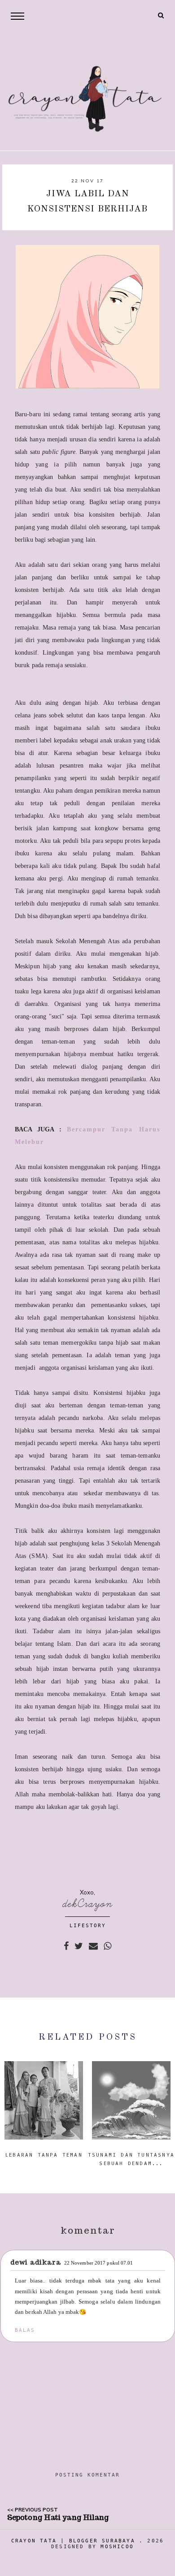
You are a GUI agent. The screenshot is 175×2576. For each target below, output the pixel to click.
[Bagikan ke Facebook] (66, 1946)
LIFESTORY (88, 1926)
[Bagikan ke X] (79, 1946)
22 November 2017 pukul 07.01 (99, 2263)
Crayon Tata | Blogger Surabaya (73, 2541)
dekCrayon (88, 1904)
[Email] (93, 1946)
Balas (25, 2330)
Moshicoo (117, 2547)
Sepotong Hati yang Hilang (58, 2518)
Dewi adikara (36, 2262)
